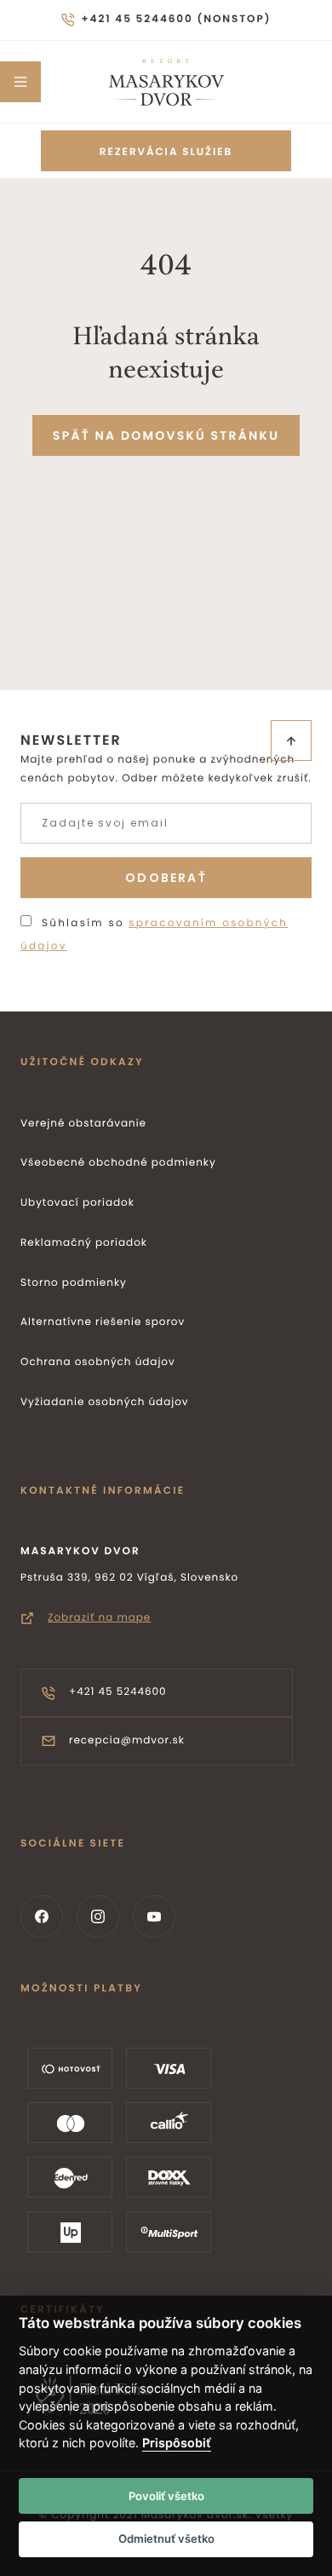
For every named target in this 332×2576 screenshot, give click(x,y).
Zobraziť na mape (99, 1618)
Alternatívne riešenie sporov (103, 1322)
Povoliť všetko (166, 2496)
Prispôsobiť (177, 2443)
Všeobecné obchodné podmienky (118, 1163)
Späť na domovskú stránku (166, 435)
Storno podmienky (74, 1283)
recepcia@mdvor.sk (127, 1740)
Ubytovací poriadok (77, 1203)
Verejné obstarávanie (83, 1124)
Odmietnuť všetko (166, 2539)
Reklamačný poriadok (84, 1243)
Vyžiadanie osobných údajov (105, 1402)
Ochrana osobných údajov (98, 1362)
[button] (20, 82)
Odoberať (166, 878)
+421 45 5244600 (118, 1692)
